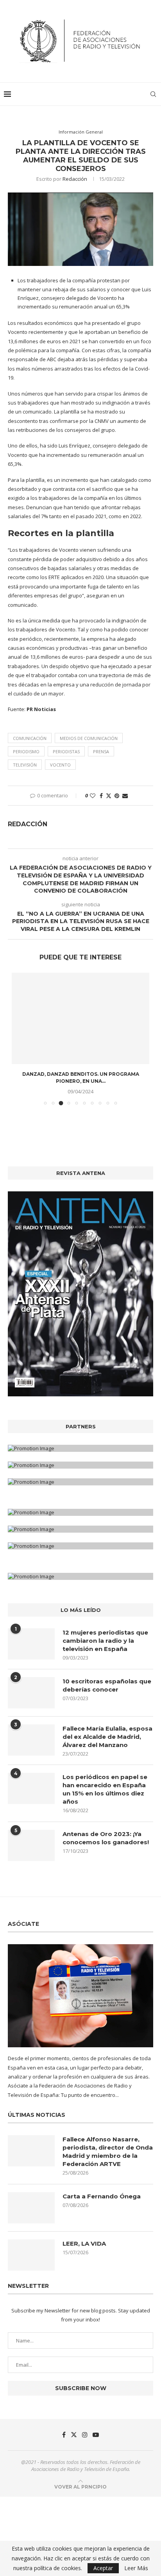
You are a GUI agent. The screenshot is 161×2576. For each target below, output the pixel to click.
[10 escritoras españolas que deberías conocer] (31, 1693)
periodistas (66, 751)
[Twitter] (74, 2435)
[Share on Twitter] (109, 796)
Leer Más (136, 2568)
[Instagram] (85, 2435)
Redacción (75, 179)
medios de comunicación (89, 738)
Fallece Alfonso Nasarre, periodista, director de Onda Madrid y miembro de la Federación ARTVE (108, 2152)
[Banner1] (80, 1448)
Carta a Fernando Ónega (102, 2196)
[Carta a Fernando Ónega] (31, 2208)
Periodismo (26, 751)
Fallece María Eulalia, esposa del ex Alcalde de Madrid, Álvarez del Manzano (107, 1737)
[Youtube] (96, 2435)
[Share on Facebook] (101, 796)
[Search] (153, 94)
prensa (101, 751)
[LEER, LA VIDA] (31, 2255)
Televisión (25, 765)
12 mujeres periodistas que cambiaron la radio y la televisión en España (105, 1641)
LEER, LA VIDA (84, 2244)
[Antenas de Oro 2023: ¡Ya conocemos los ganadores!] (31, 1845)
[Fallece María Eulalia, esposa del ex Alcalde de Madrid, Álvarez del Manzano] (31, 1740)
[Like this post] (93, 796)
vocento (60, 765)
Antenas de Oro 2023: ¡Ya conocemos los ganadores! (106, 1838)
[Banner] (80, 1482)
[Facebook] (64, 2435)
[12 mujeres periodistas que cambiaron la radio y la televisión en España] (31, 1644)
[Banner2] (80, 1465)
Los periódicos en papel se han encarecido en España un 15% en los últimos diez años (105, 1789)
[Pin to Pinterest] (117, 796)
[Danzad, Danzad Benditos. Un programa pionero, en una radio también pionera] (80, 1019)
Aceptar (103, 2568)
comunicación (30, 738)
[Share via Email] (125, 796)
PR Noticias (41, 709)
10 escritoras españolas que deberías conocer (107, 1685)
